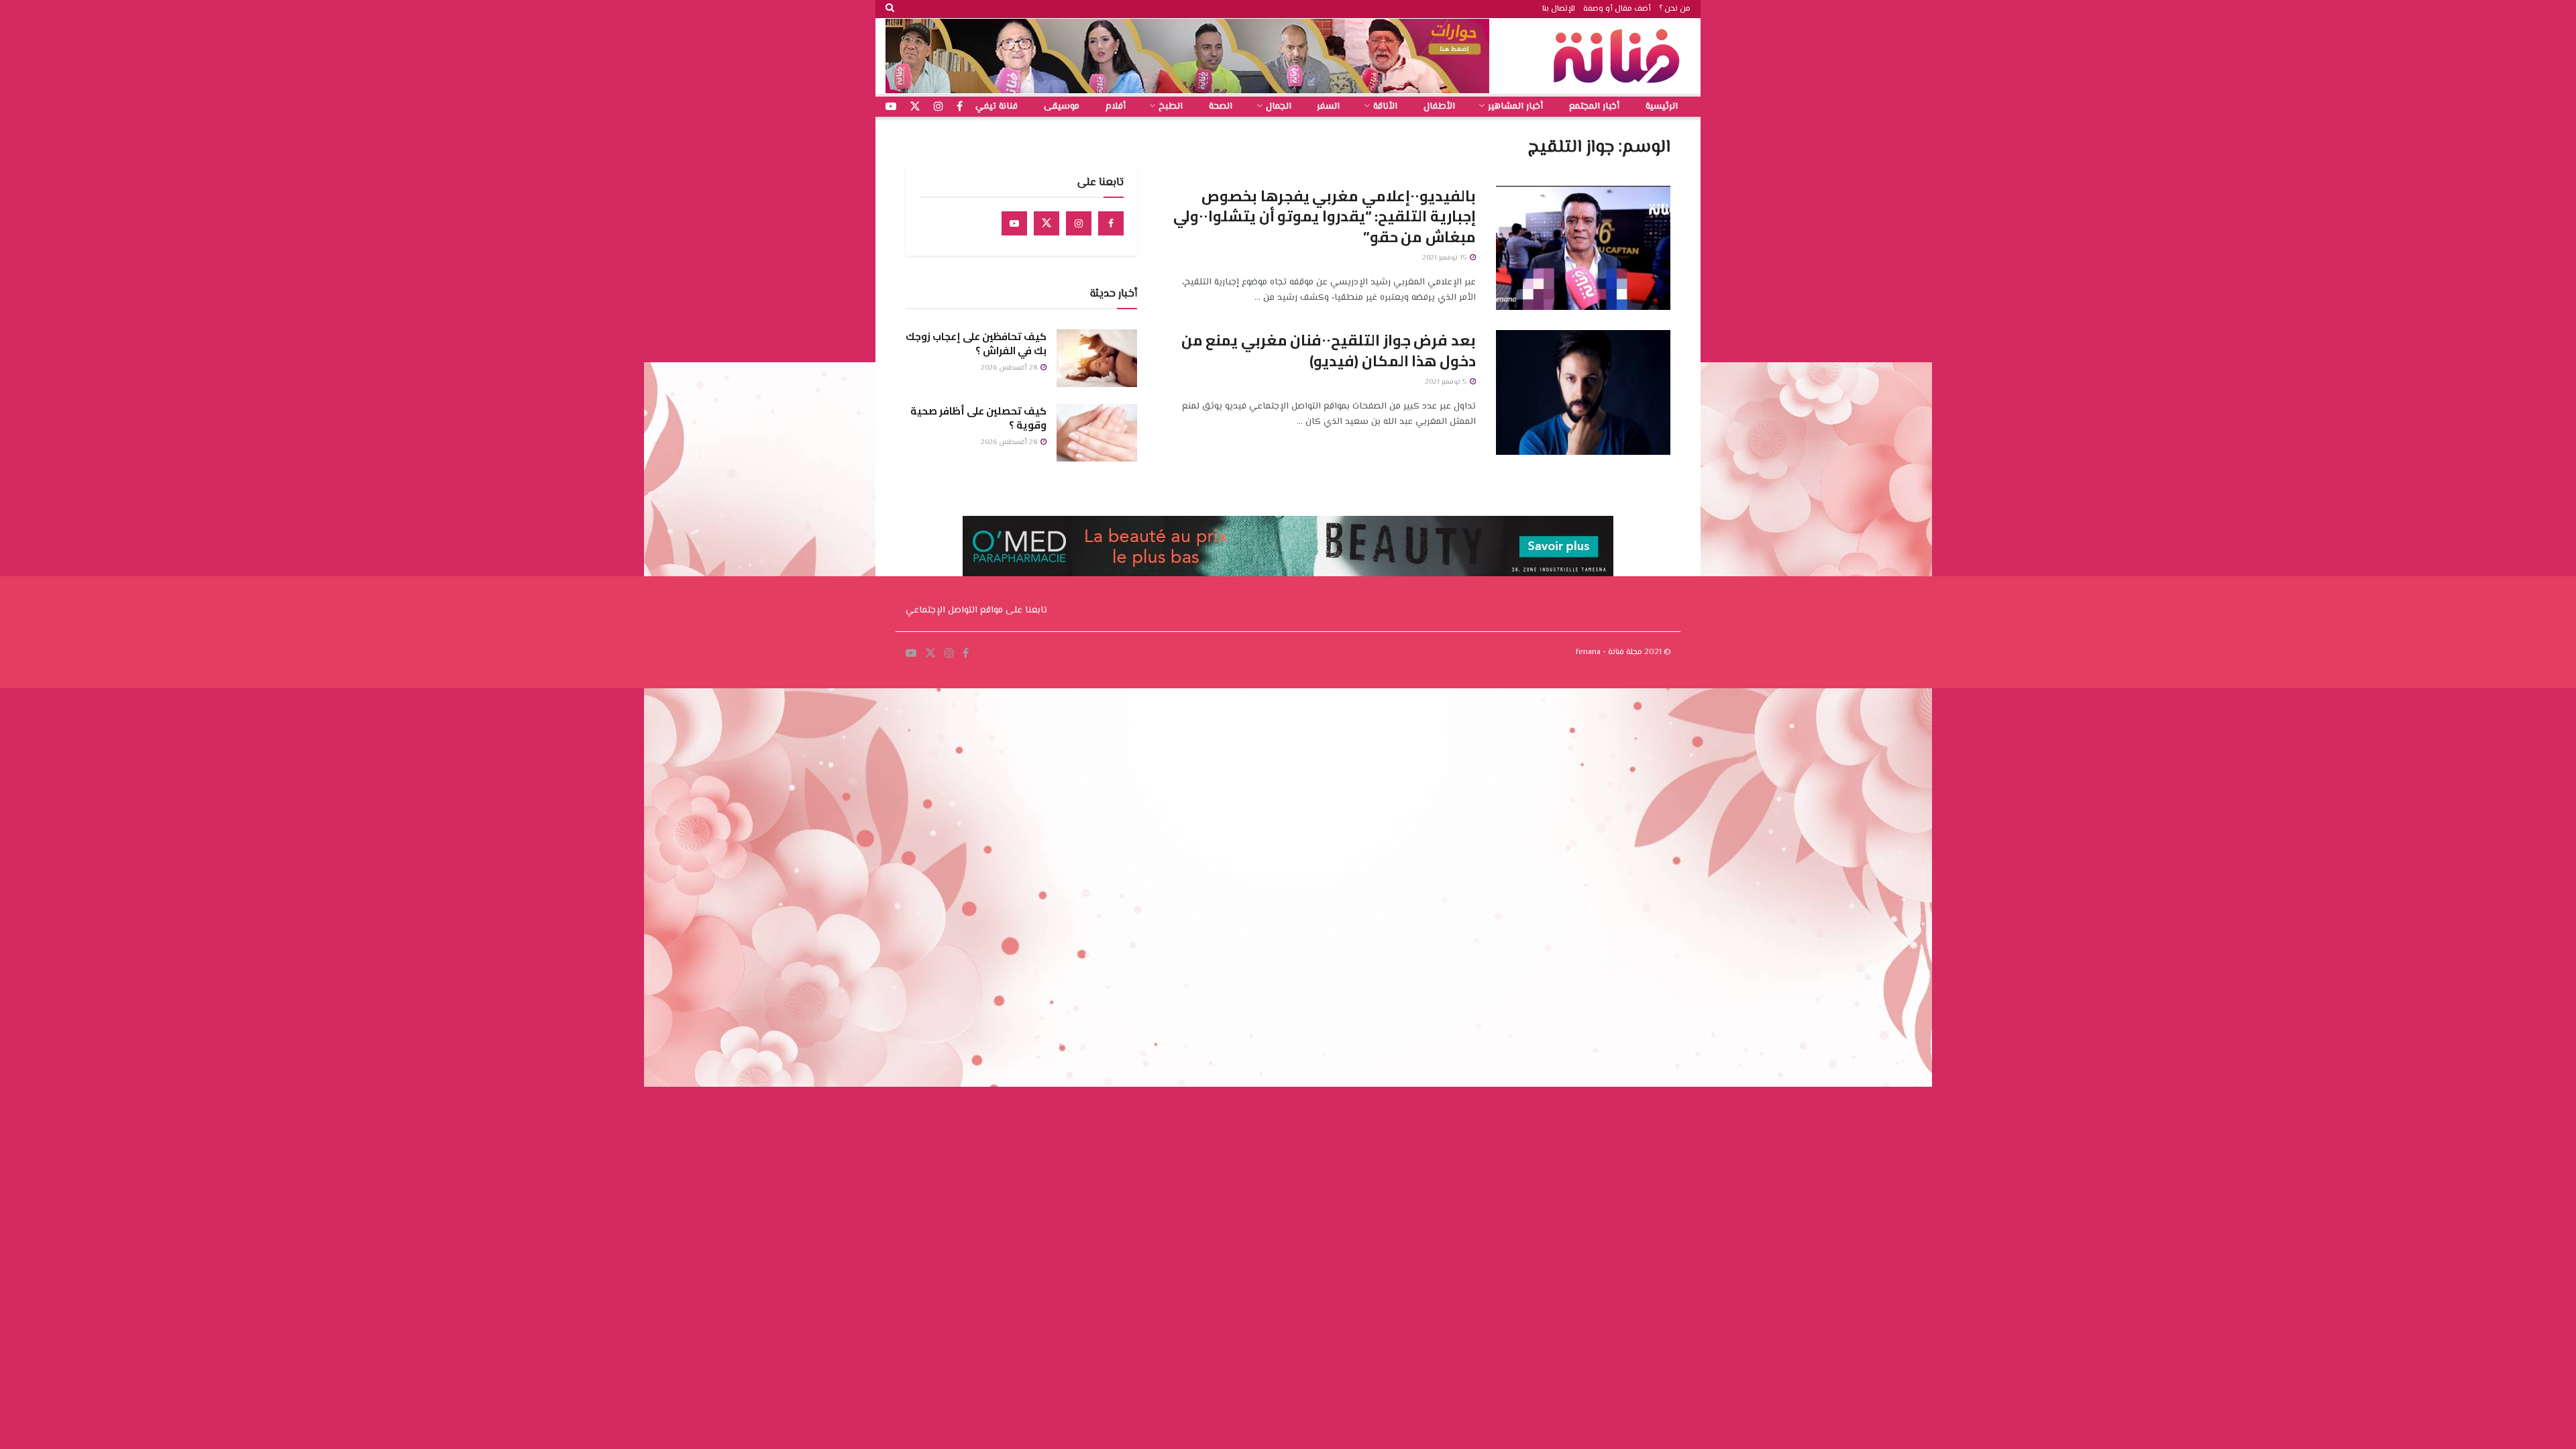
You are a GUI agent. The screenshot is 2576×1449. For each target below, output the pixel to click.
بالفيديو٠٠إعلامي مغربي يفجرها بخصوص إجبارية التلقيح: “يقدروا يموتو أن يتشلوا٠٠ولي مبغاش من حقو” (1325, 217)
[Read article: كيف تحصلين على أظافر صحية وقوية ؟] (1097, 433)
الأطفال (1439, 107)
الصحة (1221, 107)
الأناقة (1385, 107)
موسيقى (1062, 107)
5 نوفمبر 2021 (1447, 382)
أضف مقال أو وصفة (1617, 9)
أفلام (1116, 107)
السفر (1328, 107)
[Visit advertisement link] (1187, 56)
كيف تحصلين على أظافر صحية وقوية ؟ (978, 418)
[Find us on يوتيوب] (891, 107)
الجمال (1279, 107)
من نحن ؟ (1675, 9)
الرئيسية (1662, 107)
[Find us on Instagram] (1079, 223)
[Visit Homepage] (1620, 56)
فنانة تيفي (997, 107)
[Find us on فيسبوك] (960, 107)
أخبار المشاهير (1515, 107)
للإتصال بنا (1559, 9)
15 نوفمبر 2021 (1445, 258)
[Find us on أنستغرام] (938, 107)
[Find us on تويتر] (915, 107)
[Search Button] (890, 9)
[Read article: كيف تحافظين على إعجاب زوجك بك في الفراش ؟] (1097, 358)
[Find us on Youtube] (1014, 223)
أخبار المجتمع (1594, 107)
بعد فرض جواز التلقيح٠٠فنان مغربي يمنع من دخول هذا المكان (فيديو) (1329, 351)
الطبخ (1171, 107)
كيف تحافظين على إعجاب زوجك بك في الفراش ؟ (976, 343)
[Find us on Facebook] (1111, 223)
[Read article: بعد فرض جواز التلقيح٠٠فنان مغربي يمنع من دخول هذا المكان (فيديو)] (1583, 392)
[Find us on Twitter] (1046, 223)
